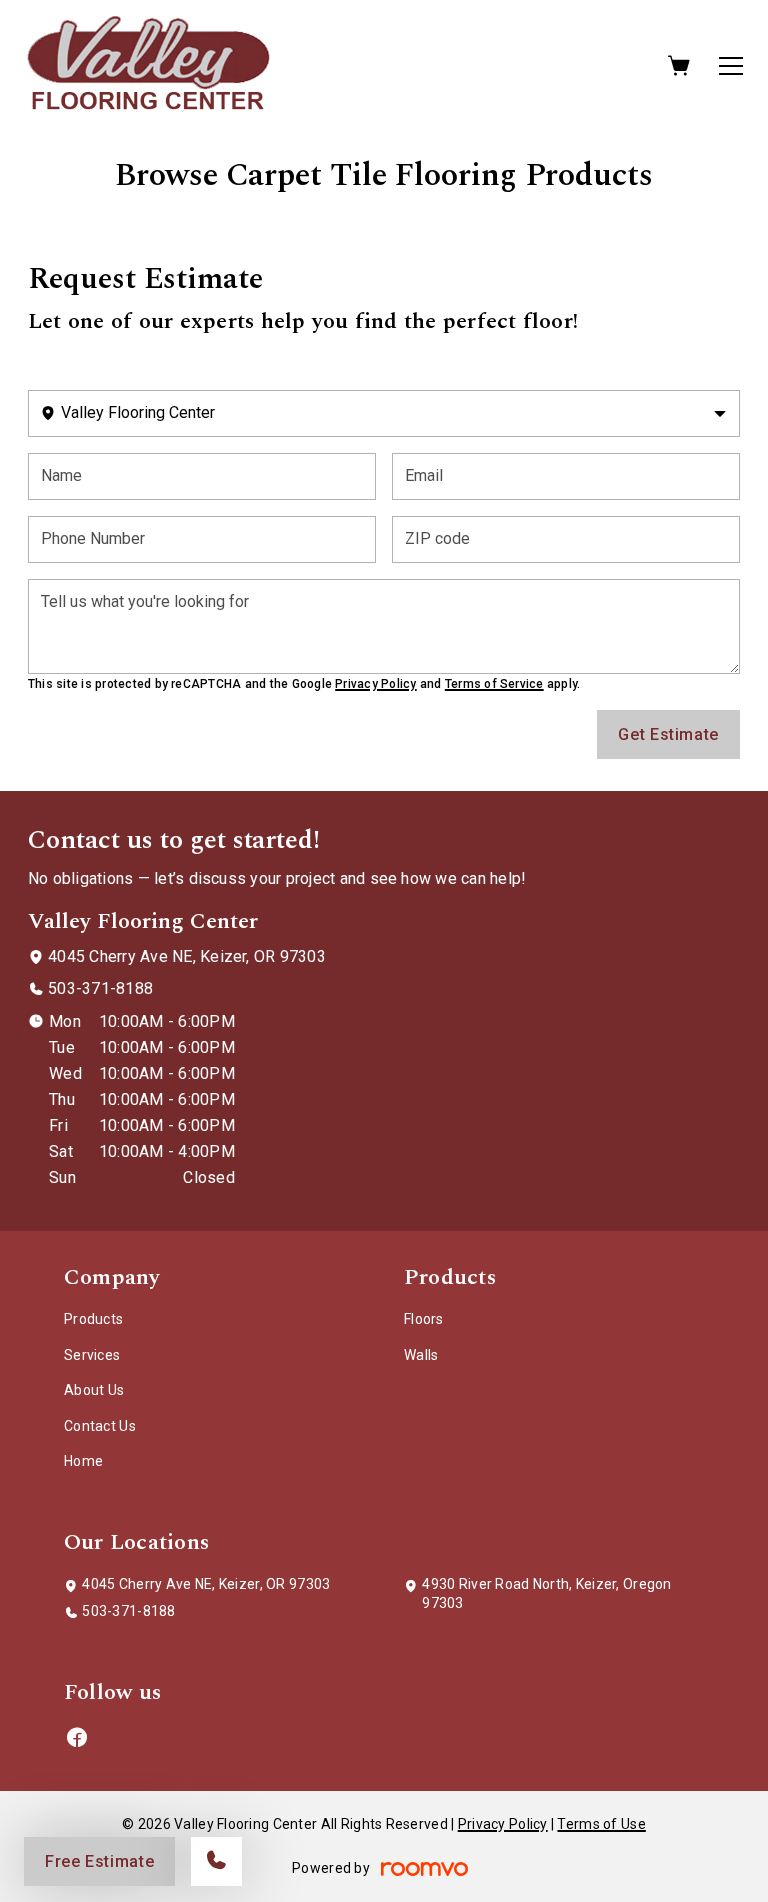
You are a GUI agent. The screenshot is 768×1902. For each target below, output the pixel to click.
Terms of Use (601, 1824)
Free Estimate (99, 1861)
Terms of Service (494, 684)
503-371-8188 (100, 988)
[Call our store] (216, 1861)
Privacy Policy (375, 684)
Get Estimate (668, 734)
